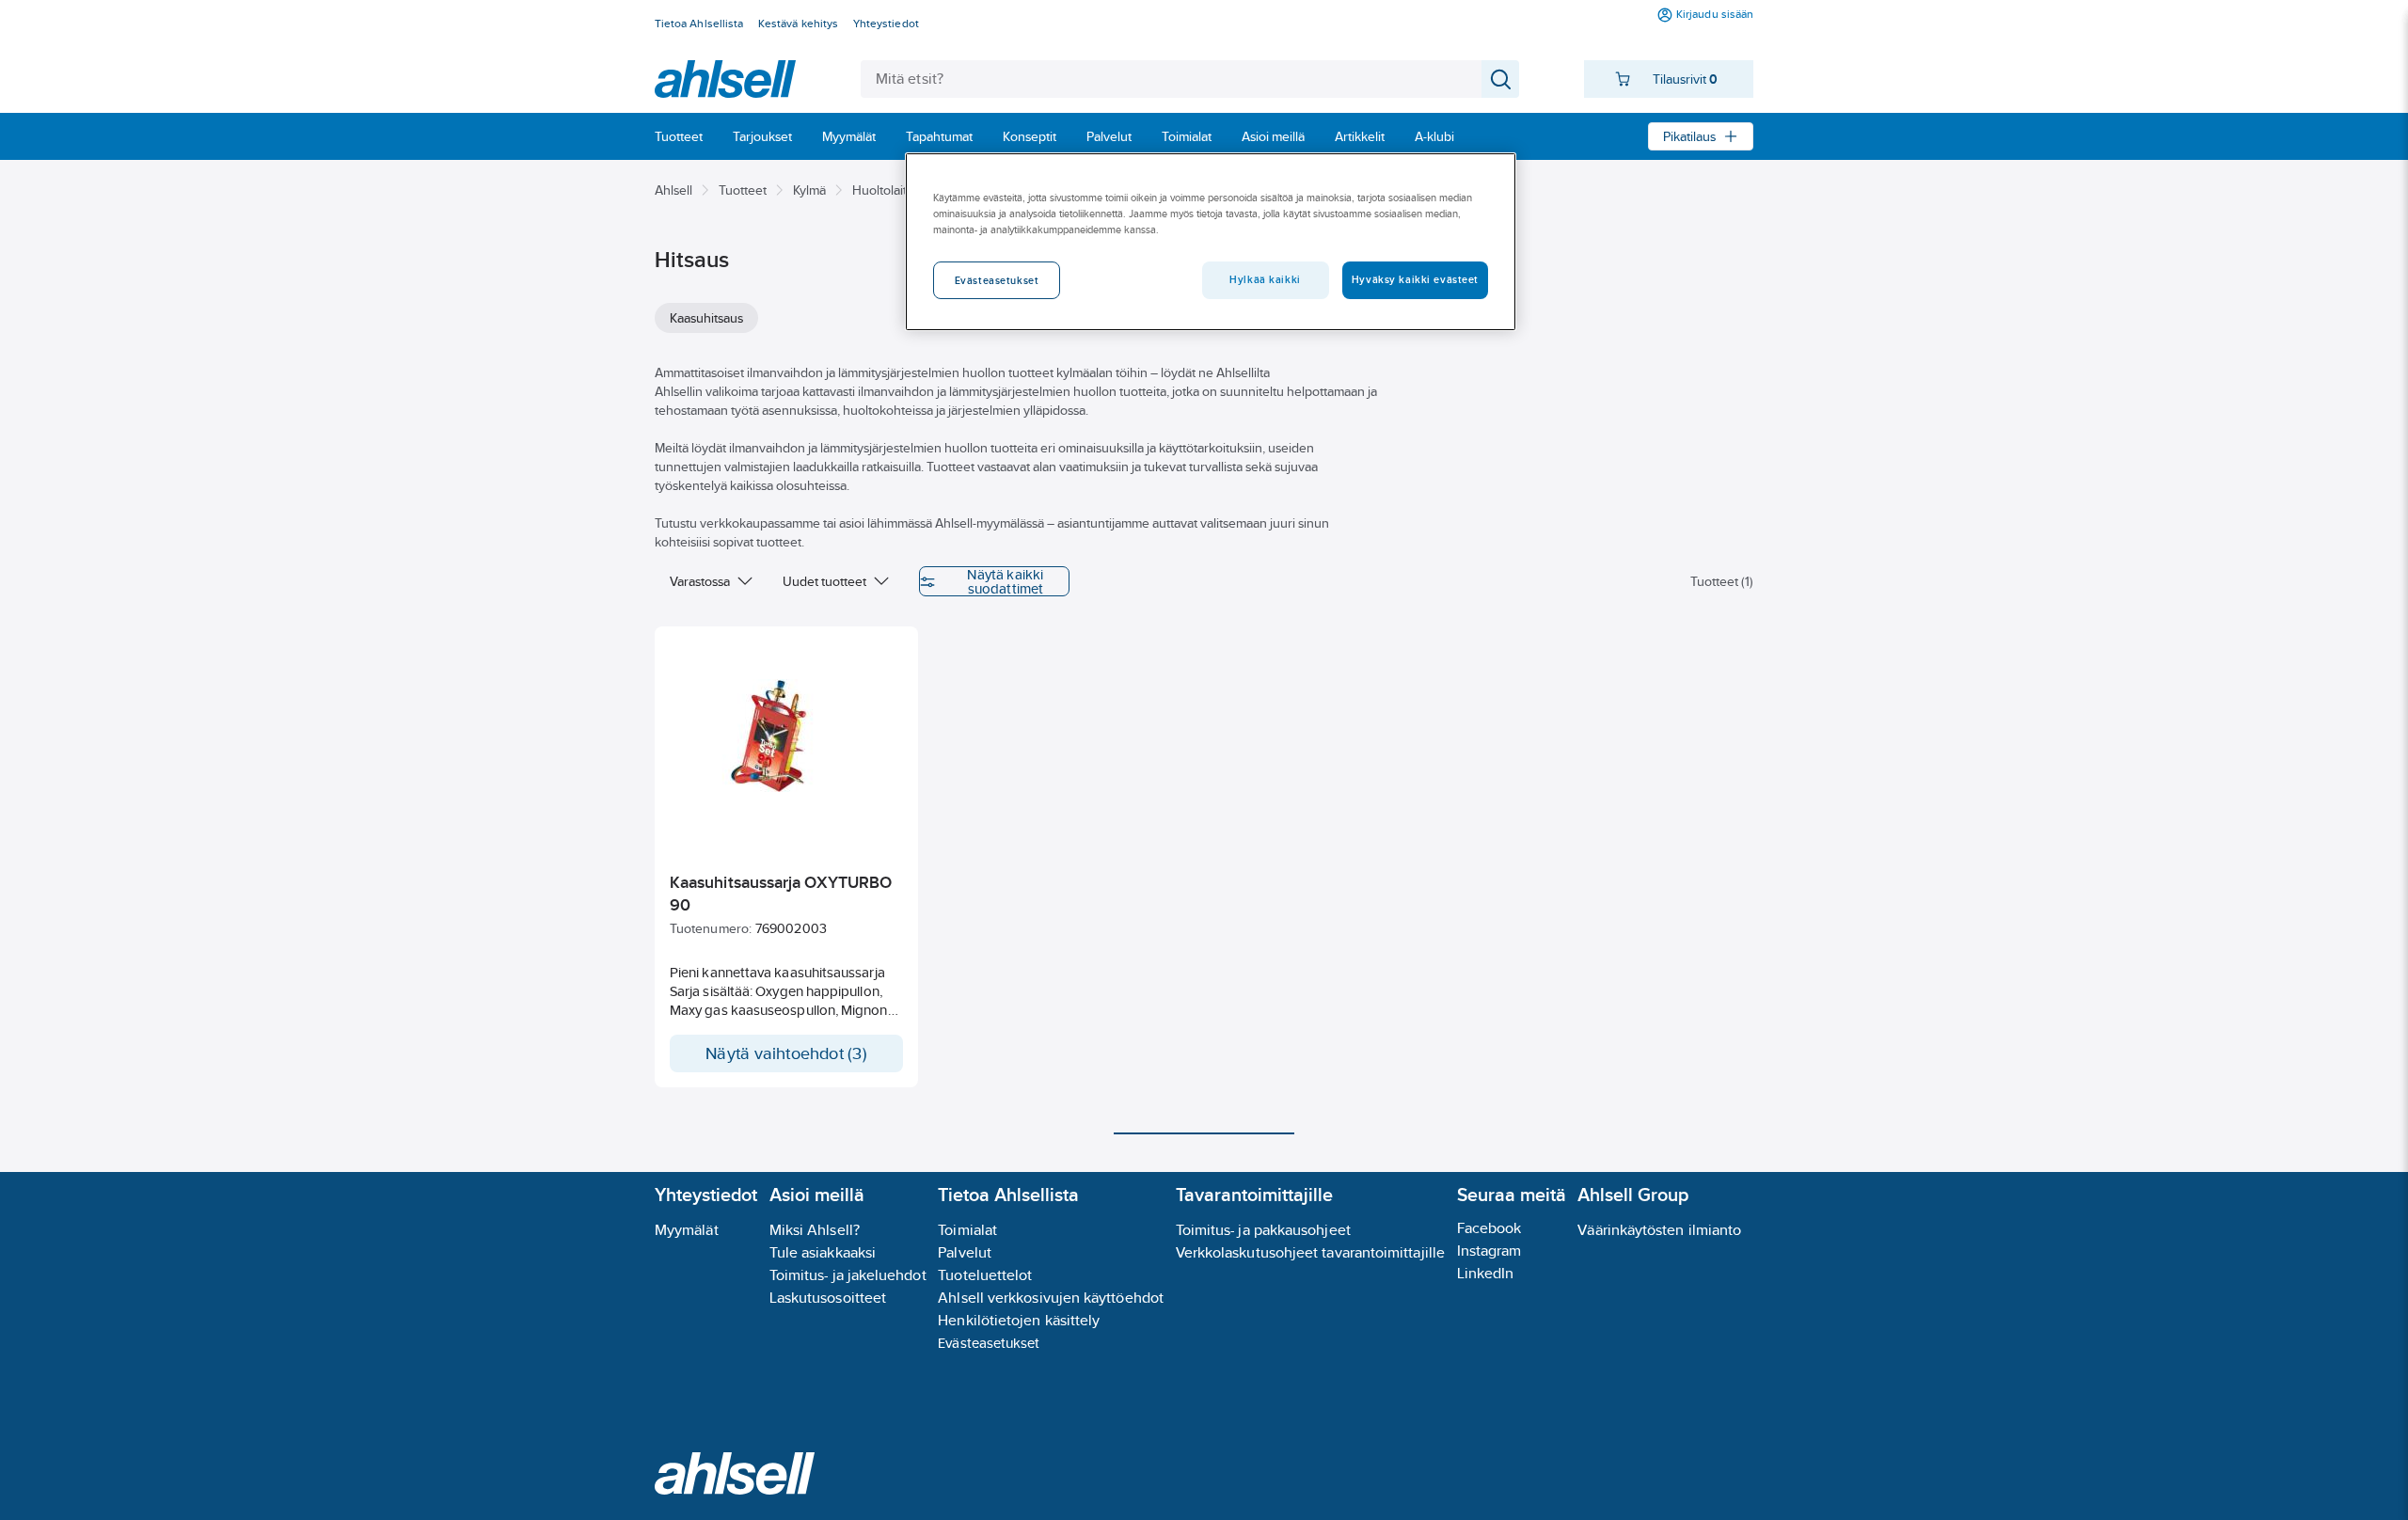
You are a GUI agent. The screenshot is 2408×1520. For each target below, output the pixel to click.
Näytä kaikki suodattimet (1005, 581)
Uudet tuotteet (824, 581)
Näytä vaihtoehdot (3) (786, 1053)
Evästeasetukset (989, 1343)
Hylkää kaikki (1265, 279)
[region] (1211, 242)
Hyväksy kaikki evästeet (1415, 279)
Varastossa (700, 581)
